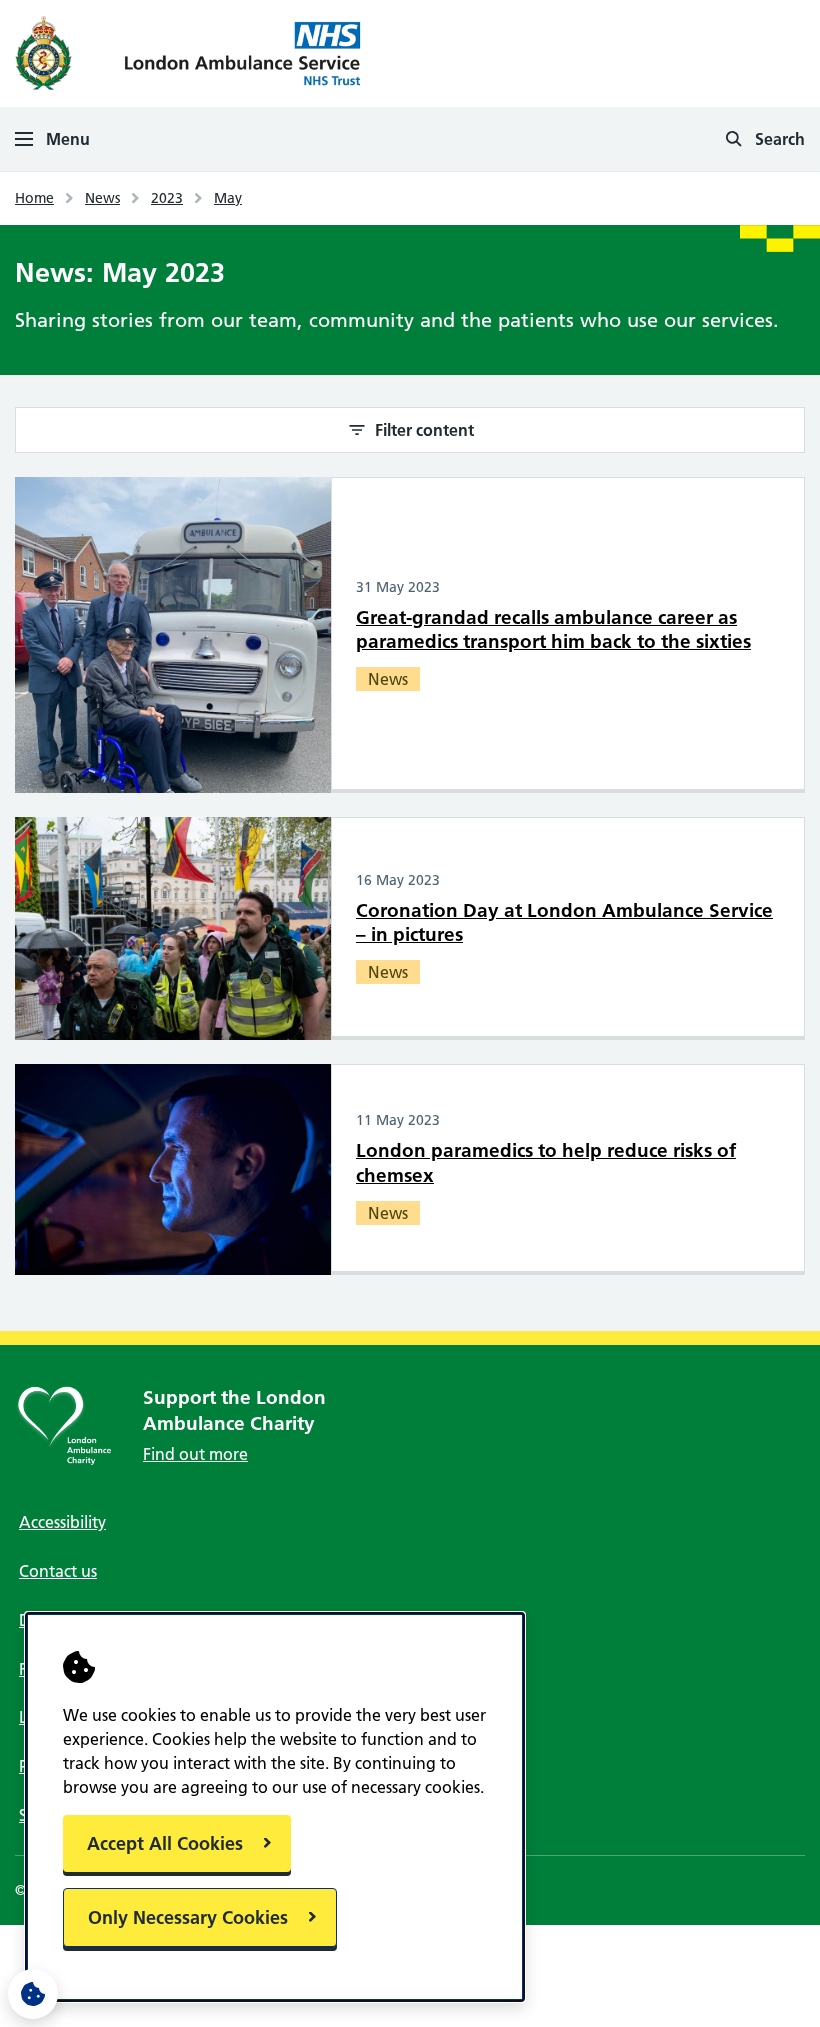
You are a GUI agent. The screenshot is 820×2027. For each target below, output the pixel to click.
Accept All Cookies (165, 1843)
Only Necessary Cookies (188, 1917)
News (102, 198)
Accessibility (62, 1522)
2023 (167, 198)
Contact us (58, 1571)
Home (34, 198)
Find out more (195, 1454)
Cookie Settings (33, 1994)
